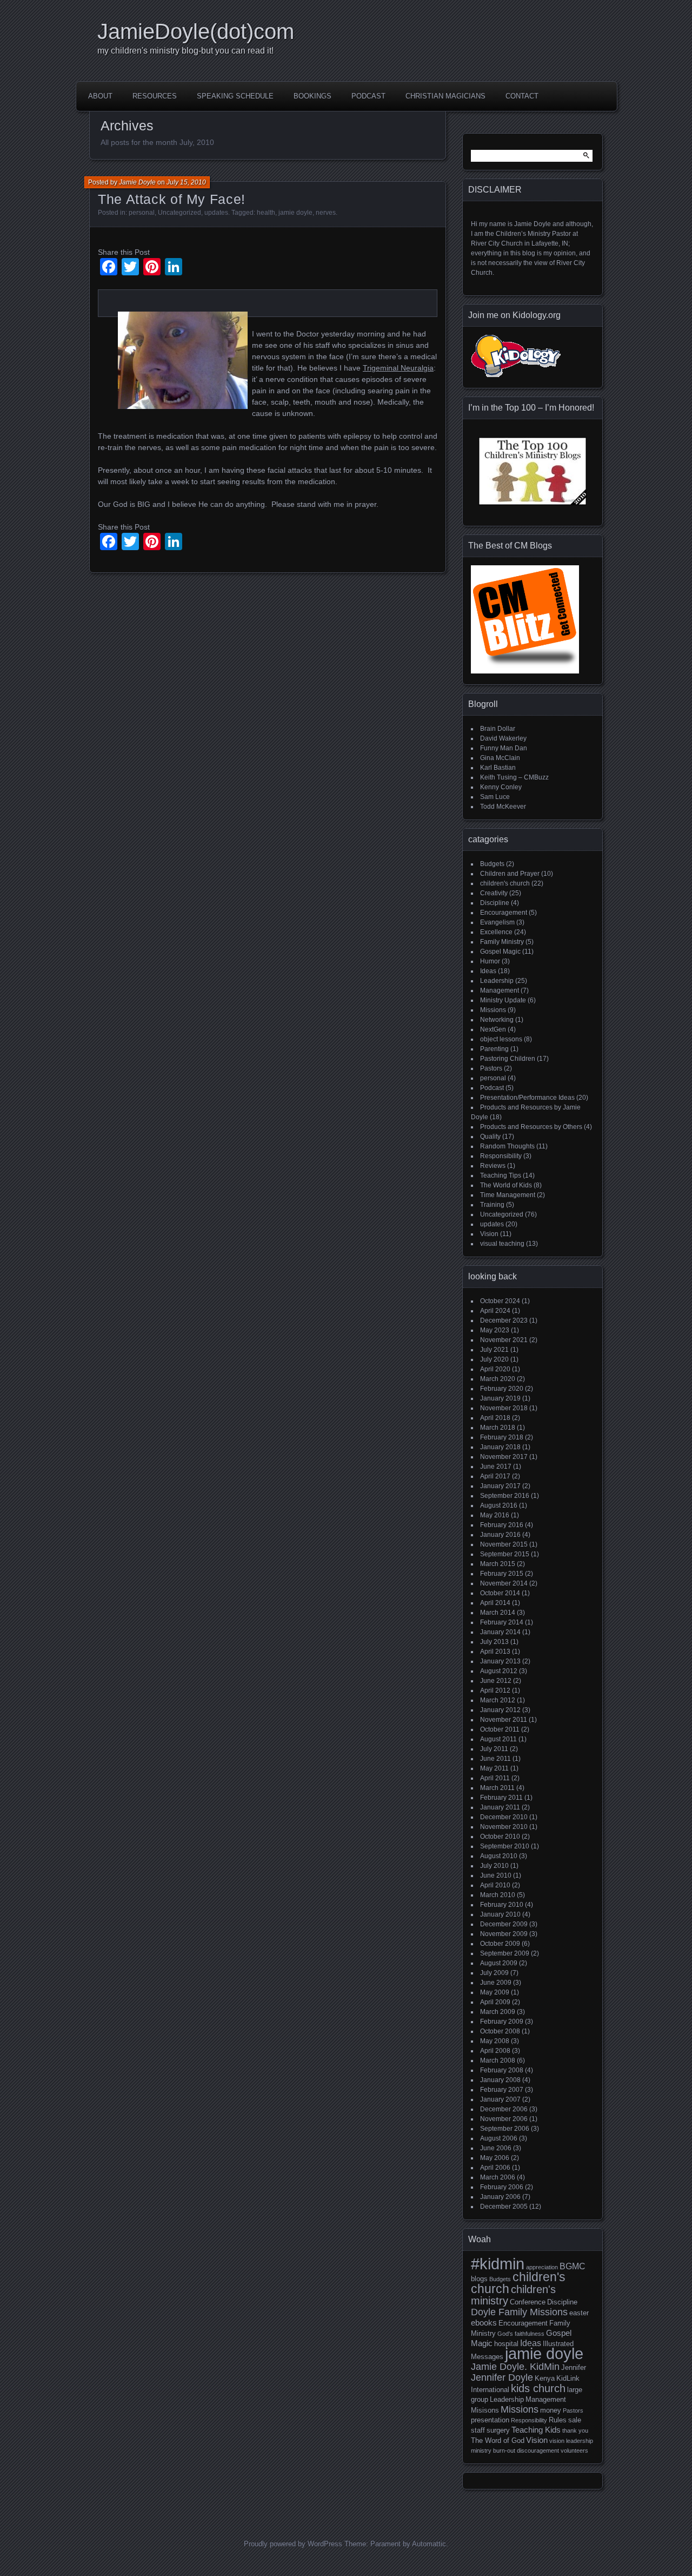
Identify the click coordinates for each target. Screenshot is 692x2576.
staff (478, 2430)
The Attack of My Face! (172, 199)
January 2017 (500, 1486)
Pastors (491, 1068)
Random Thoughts (507, 1146)
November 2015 (504, 1544)
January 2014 (500, 1632)
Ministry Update (503, 1000)
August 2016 (499, 1505)
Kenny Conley (501, 787)
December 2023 (504, 1320)
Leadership (497, 981)
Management (500, 990)
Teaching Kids (536, 2430)
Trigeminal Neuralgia (398, 368)
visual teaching (502, 1244)
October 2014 (500, 1593)
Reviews (493, 1166)
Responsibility (501, 1156)
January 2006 (500, 2197)
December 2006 (504, 2109)
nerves (326, 213)
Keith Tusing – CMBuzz (514, 777)
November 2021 (504, 1340)
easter (579, 2313)
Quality (490, 1137)
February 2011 (501, 1798)
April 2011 (495, 1778)
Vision (489, 1234)
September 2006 (505, 2129)
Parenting (494, 1049)
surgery (498, 2430)
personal (142, 213)
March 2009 (498, 2012)
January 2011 (500, 1807)
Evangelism (497, 922)
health (266, 213)
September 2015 (505, 1554)
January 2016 (500, 1535)
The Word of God (498, 2440)
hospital (506, 2344)
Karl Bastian (498, 768)
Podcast (368, 96)
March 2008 (498, 2060)
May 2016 (495, 1515)
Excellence (496, 932)
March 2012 (498, 1700)
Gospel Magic (500, 952)
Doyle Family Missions (519, 2312)
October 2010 (500, 1837)
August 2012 (499, 1671)
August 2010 (499, 1856)
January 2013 (500, 1661)
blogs (479, 2279)
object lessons (501, 1039)
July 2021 (494, 1350)
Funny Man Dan (504, 748)
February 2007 (502, 2090)
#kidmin (498, 2264)
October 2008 (500, 2031)
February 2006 (502, 2187)
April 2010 (495, 1885)
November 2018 (504, 1408)
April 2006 (495, 2168)
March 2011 (497, 1788)
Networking (497, 1020)
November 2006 (504, 2119)
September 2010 (505, 1846)
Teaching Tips (501, 1175)
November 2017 (504, 1457)
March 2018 (498, 1428)
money (551, 2410)
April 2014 (495, 1603)
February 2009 (502, 2022)
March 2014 (498, 1613)
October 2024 (500, 1301)
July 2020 (494, 1359)
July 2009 (494, 1973)
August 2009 (499, 1963)
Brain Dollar (498, 729)
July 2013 (494, 1642)
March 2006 (498, 2177)
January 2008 (500, 2080)
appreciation (542, 2267)
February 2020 (502, 1389)
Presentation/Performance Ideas (527, 1098)
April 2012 (495, 1690)
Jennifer (574, 2367)
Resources (155, 96)
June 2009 (496, 1983)
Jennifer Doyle (502, 2377)
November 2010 (504, 1827)
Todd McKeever (503, 807)
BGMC (573, 2266)
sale (575, 2420)
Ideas (488, 971)
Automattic (429, 2544)
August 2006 (499, 2138)
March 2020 (498, 1379)
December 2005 (504, 2207)
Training (492, 1205)
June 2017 (496, 1467)
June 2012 (496, 1681)
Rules (558, 2420)
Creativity (494, 893)
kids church (538, 2388)
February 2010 (502, 1905)
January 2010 (500, 1914)
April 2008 (495, 2051)
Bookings (312, 96)
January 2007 (500, 2099)
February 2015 (502, 1574)
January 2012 (500, 1710)
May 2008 (495, 2041)
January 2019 (500, 1398)
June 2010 (496, 1875)
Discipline (495, 903)
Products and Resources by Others (531, 1127)
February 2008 (502, 2070)
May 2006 (495, 2158)
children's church (505, 883)
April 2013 (495, 1652)
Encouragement (504, 913)
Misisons (485, 2410)
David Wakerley (503, 738)
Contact (522, 96)
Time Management (508, 1195)
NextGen (493, 1029)
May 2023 (495, 1330)
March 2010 (498, 1895)
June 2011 (495, 1759)
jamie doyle (295, 213)
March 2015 (498, 1564)
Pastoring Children (508, 1059)
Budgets (492, 864)
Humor (490, 961)
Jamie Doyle (137, 182)
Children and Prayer (510, 874)
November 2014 (504, 1583)
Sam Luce (495, 797)
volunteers (574, 2450)
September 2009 (505, 1953)
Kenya (545, 2378)
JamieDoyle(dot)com (196, 31)
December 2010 (504, 1817)
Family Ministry (502, 942)
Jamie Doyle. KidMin (515, 2366)
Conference (528, 2302)
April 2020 (495, 1369)
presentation (490, 2420)
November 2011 (504, 1720)
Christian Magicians (445, 96)
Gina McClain (500, 758)
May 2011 (494, 1768)
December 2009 (504, 1924)
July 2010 (494, 1866)
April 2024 (495, 1311)
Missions (493, 1010)
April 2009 (495, 2002)
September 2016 (505, 1496)
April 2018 (495, 1418)
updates (216, 213)
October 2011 (500, 1729)
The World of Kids (506, 1185)
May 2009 (495, 1992)
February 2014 (502, 1622)
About (100, 96)
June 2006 (496, 2148)
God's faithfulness (521, 2334)
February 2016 (502, 1525)
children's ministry (513, 2295)
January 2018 (500, 1447)
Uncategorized (179, 213)
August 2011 (498, 1739)
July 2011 (494, 1749)
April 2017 (495, 1476)
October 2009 (500, 1944)
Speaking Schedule (235, 96)
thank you (575, 2430)
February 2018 (502, 1437)
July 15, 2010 (186, 182)
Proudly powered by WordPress (293, 2544)
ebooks (484, 2323)
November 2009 (504, 1934)
